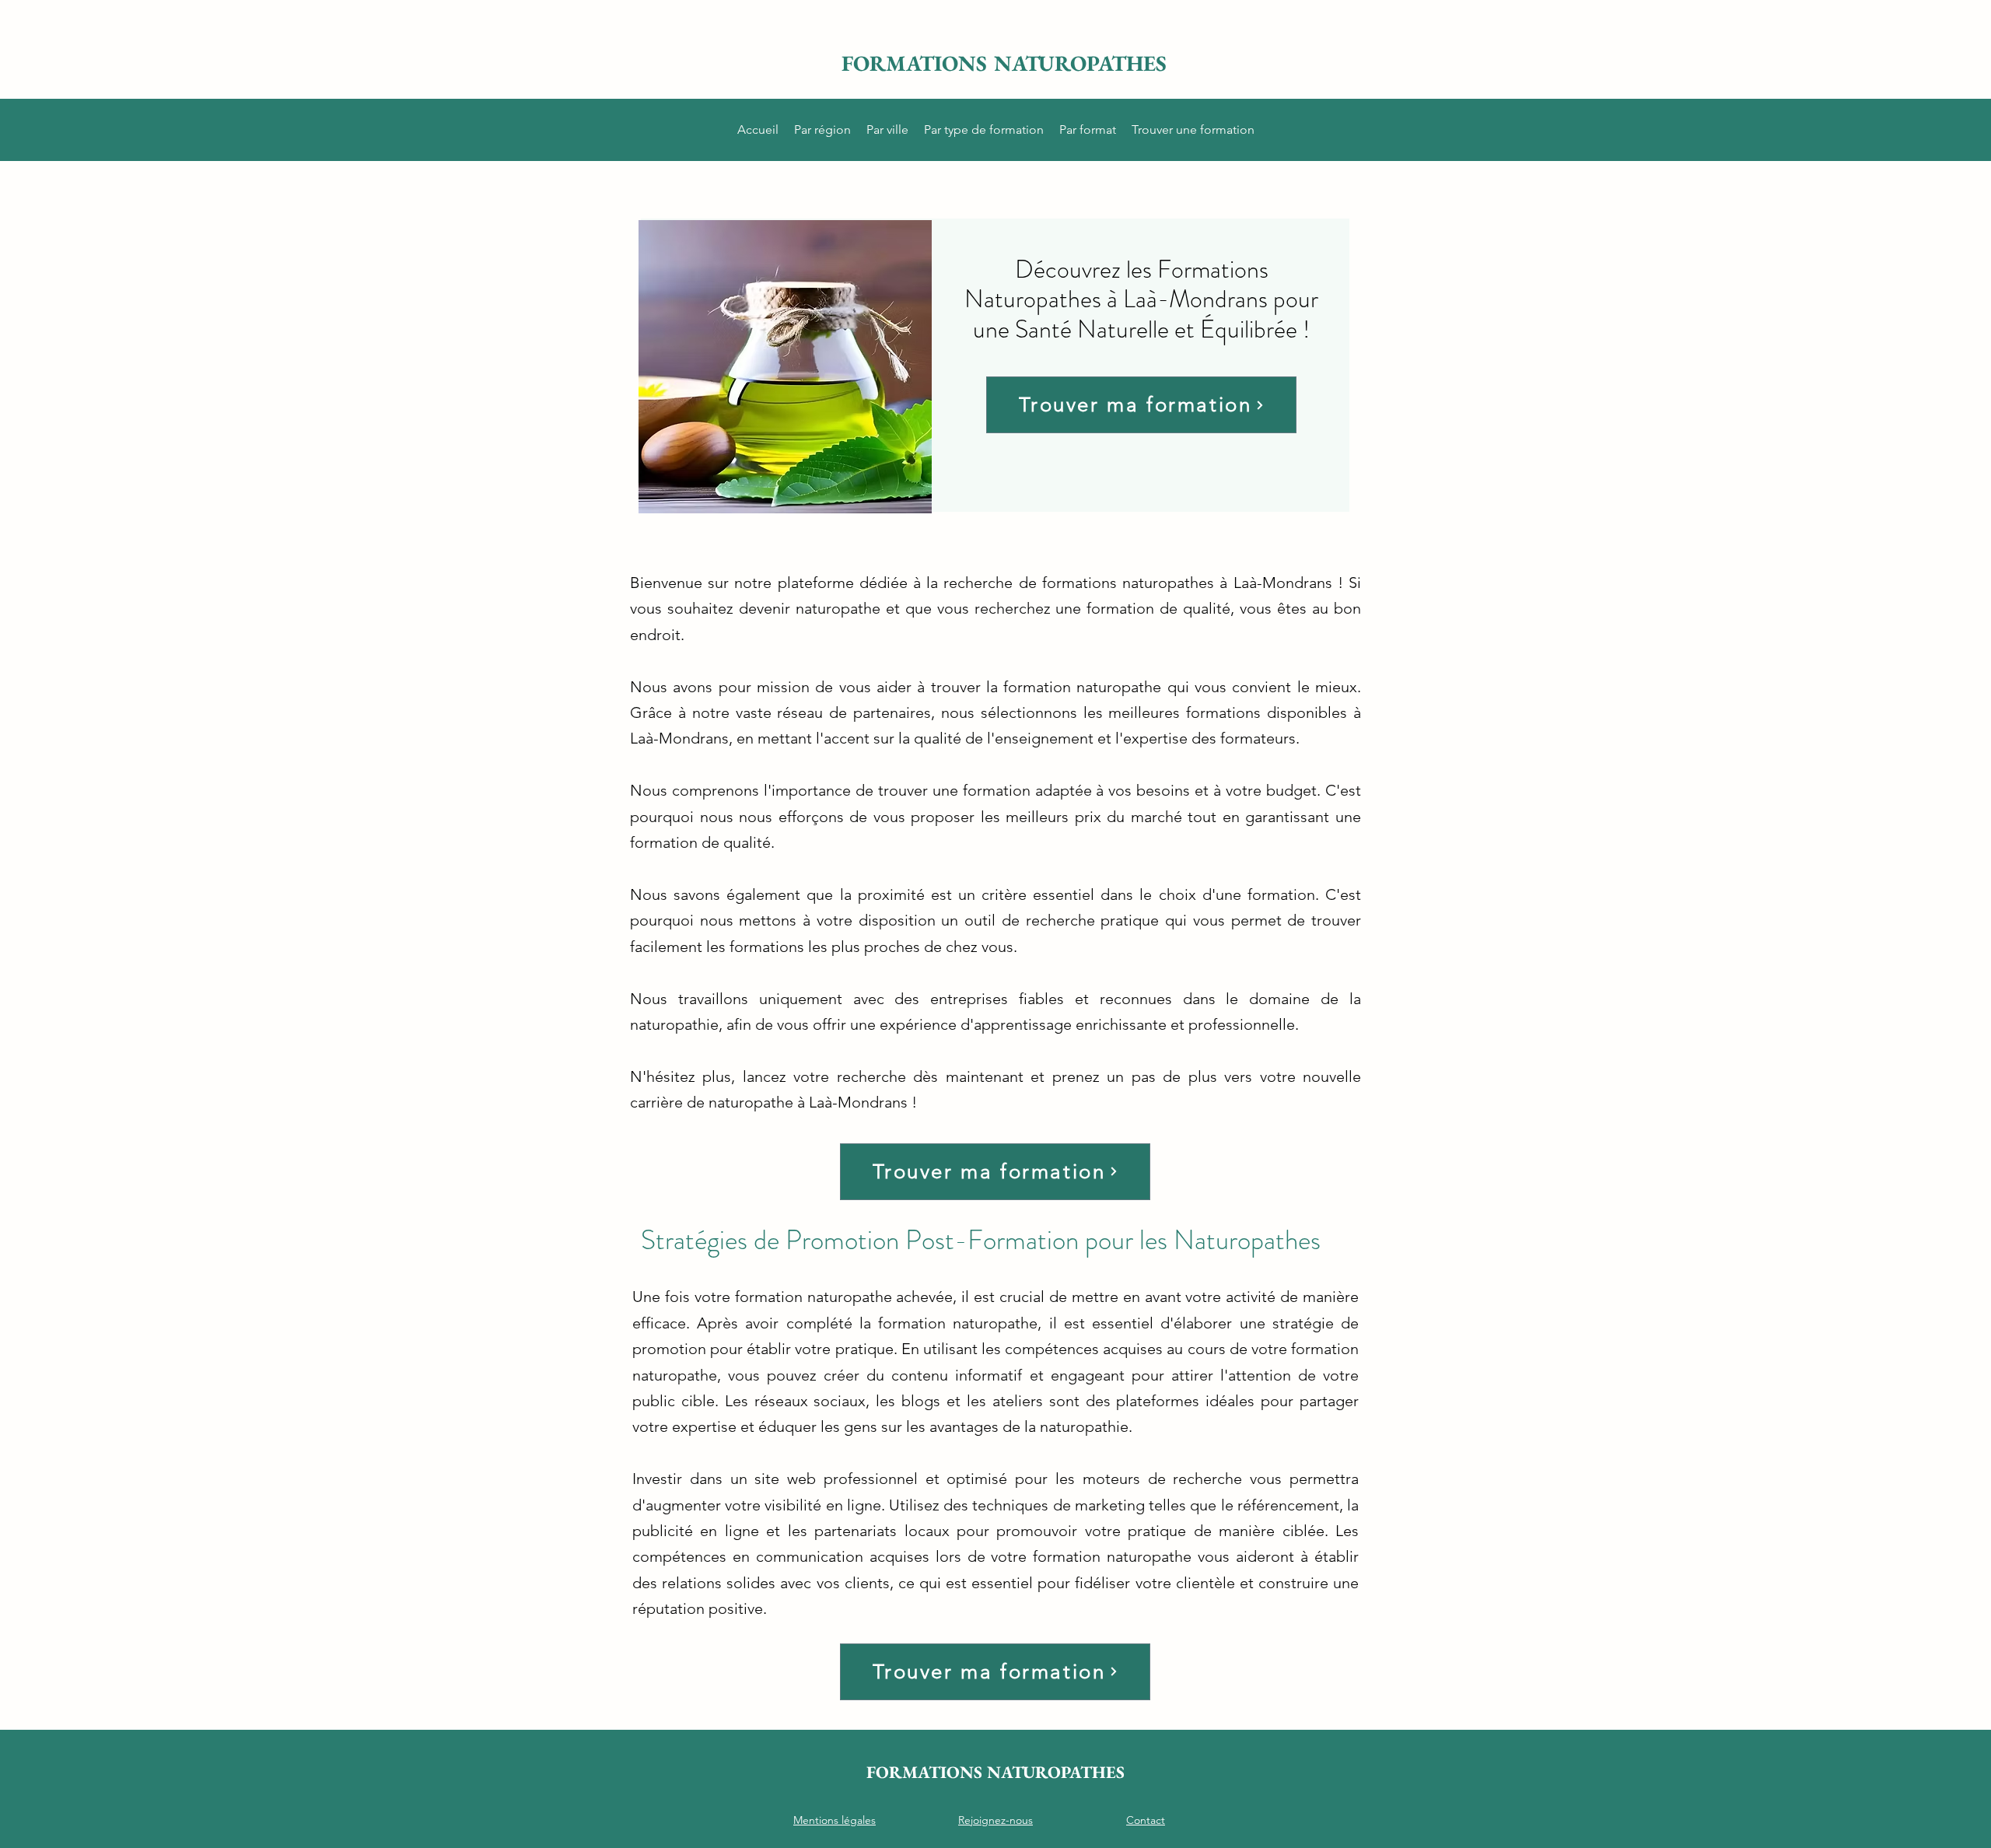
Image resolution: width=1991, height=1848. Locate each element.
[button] (822, 130)
